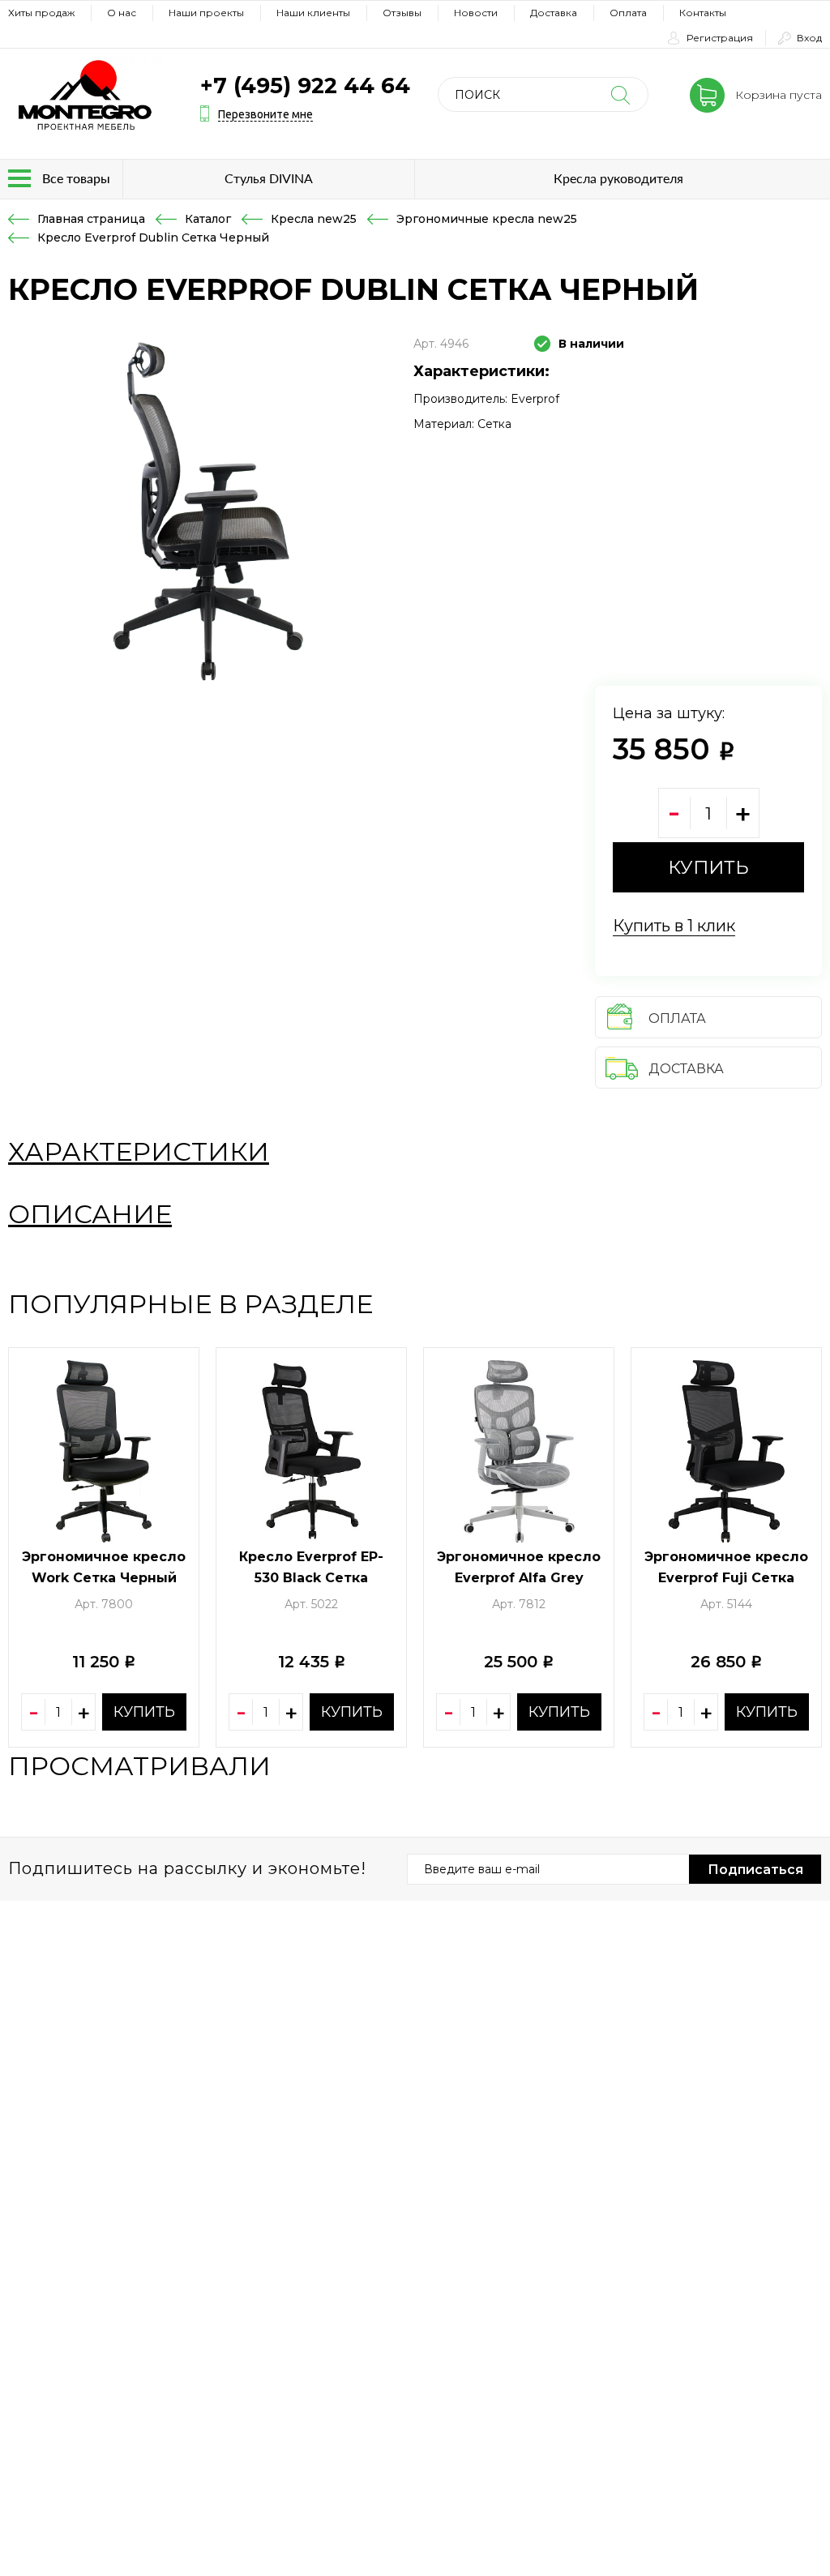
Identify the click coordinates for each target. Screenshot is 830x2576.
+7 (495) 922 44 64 (305, 86)
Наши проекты (206, 13)
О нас (122, 13)
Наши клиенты (313, 13)
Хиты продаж (41, 13)
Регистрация (720, 38)
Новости (476, 13)
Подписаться (755, 1870)
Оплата (628, 13)
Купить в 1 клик (674, 926)
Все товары (76, 178)
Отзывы (402, 13)
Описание (90, 1214)
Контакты (703, 13)
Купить (144, 1712)
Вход (809, 38)
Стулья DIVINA (269, 178)
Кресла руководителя (618, 178)
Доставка (554, 13)
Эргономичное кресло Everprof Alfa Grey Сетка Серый (519, 1578)
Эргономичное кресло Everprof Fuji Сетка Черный (726, 1578)
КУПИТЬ (708, 867)
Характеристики (139, 1151)
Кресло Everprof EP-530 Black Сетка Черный (311, 1578)
